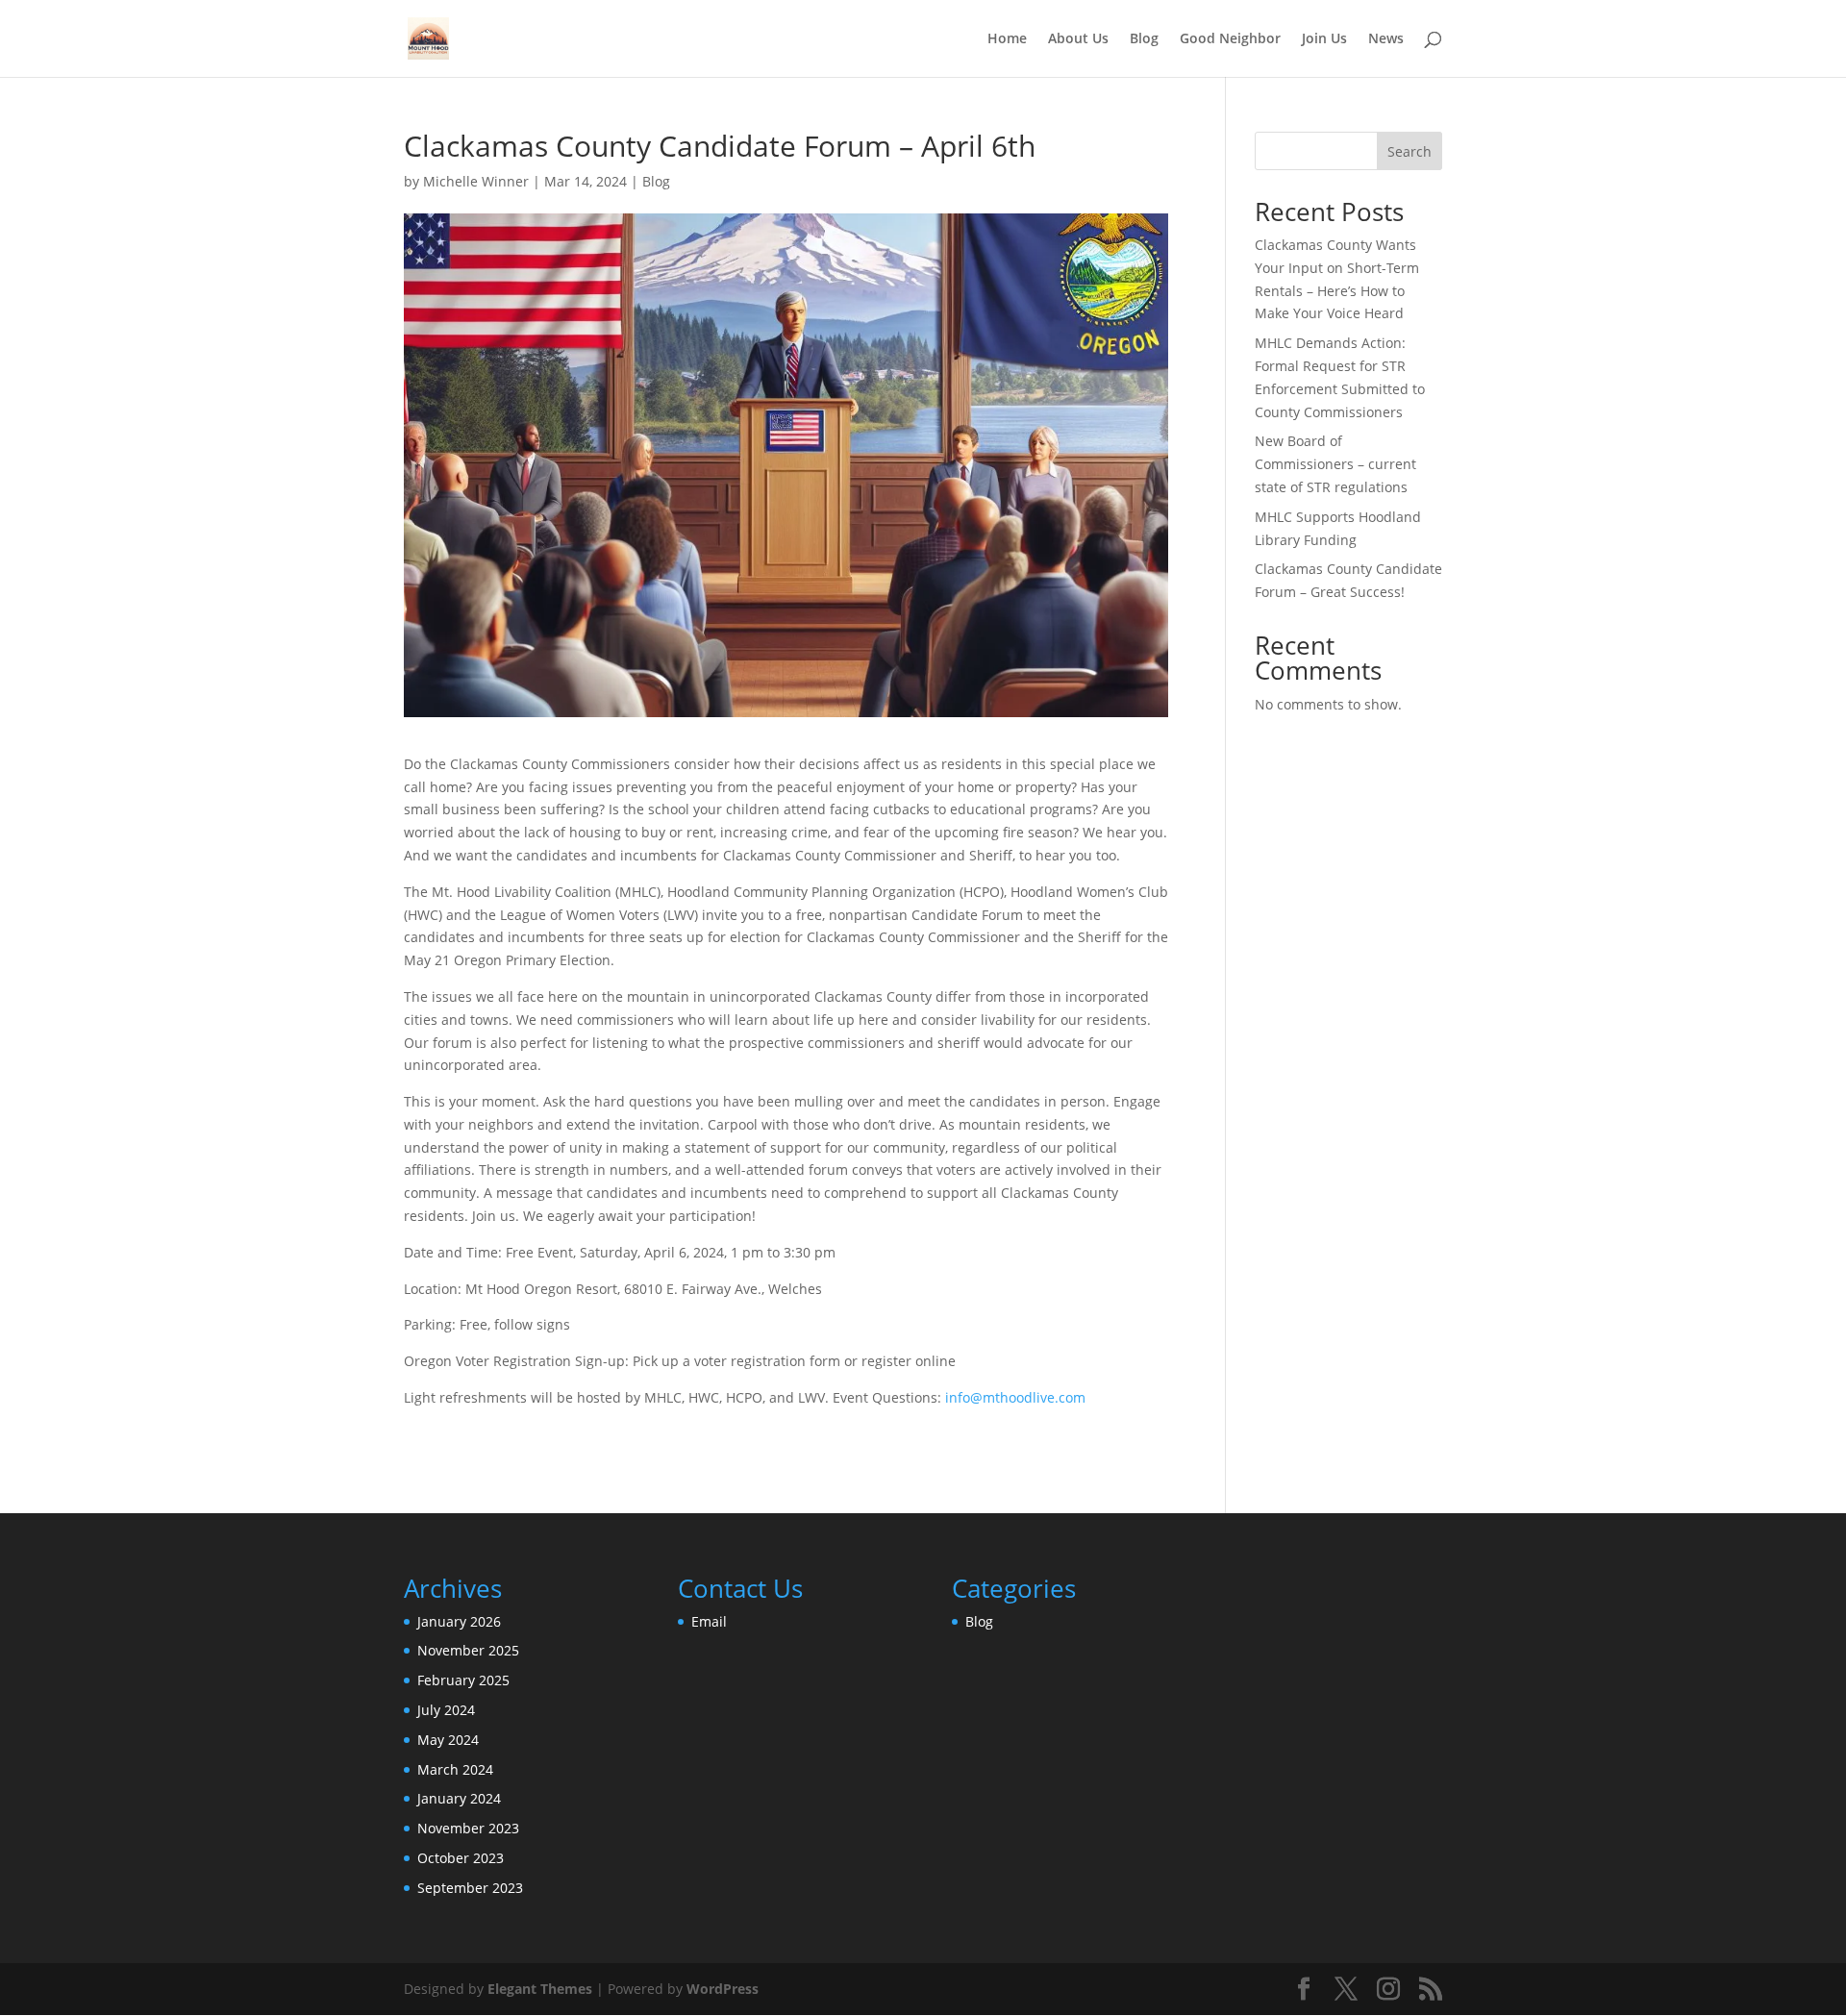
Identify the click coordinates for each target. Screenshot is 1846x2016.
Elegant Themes (540, 1989)
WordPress (723, 1989)
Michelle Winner (476, 181)
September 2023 (470, 1888)
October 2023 (461, 1858)
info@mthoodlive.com (1015, 1397)
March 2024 (455, 1769)
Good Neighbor (1230, 39)
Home (1007, 39)
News (1386, 39)
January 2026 (459, 1621)
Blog (1144, 39)
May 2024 (448, 1740)
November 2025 (468, 1650)
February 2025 (463, 1680)
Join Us (1324, 39)
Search (1409, 151)
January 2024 (459, 1798)
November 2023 (468, 1828)
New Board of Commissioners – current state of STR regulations (1335, 464)
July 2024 (446, 1710)
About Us (1078, 39)
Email (709, 1621)
